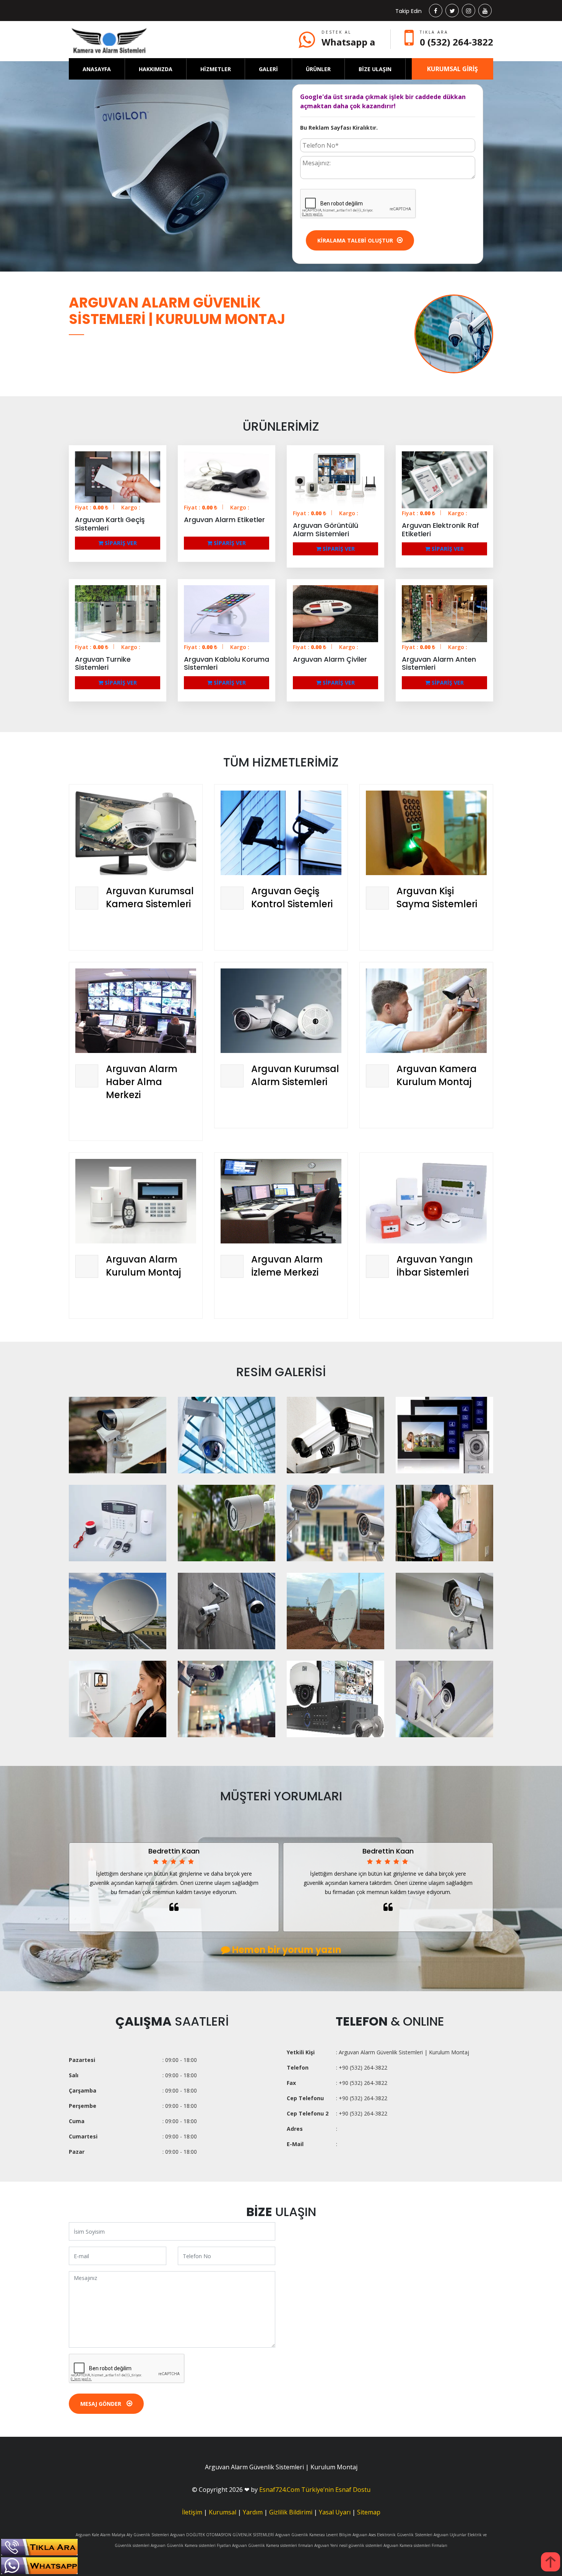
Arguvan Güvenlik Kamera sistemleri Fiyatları (191, 2545)
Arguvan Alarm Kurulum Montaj (143, 1266)
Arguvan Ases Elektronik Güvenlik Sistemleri (392, 2535)
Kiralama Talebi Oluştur (355, 240)
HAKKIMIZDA (156, 69)
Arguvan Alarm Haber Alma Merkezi (142, 1082)
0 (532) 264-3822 (456, 42)
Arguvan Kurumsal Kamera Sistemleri (150, 897)
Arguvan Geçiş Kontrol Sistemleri (292, 897)
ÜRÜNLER (318, 69)
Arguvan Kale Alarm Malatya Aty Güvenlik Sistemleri (122, 2535)
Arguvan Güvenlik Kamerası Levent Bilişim (313, 2535)
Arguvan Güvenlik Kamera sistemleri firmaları (273, 2545)
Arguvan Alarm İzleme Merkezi (287, 1266)
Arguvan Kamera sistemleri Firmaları (415, 2545)
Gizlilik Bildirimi (291, 2512)
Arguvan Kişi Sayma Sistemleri (437, 897)
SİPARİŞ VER (120, 543)
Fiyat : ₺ (92, 507)
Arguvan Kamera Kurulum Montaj (437, 1075)
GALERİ (268, 69)
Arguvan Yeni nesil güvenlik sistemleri (348, 2545)
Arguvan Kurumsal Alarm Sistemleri (295, 1075)
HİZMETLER (216, 69)
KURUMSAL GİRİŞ (452, 69)
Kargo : (131, 507)
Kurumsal (223, 2512)
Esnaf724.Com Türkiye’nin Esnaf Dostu (315, 2490)
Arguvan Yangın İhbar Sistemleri (435, 1266)
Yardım (253, 2512)
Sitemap (369, 2512)
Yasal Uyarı (335, 2512)
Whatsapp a (348, 42)
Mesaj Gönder (102, 2404)
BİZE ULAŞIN (375, 69)
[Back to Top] (551, 2562)
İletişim (192, 2512)
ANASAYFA (97, 69)
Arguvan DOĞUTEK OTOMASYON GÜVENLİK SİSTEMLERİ (222, 2535)
